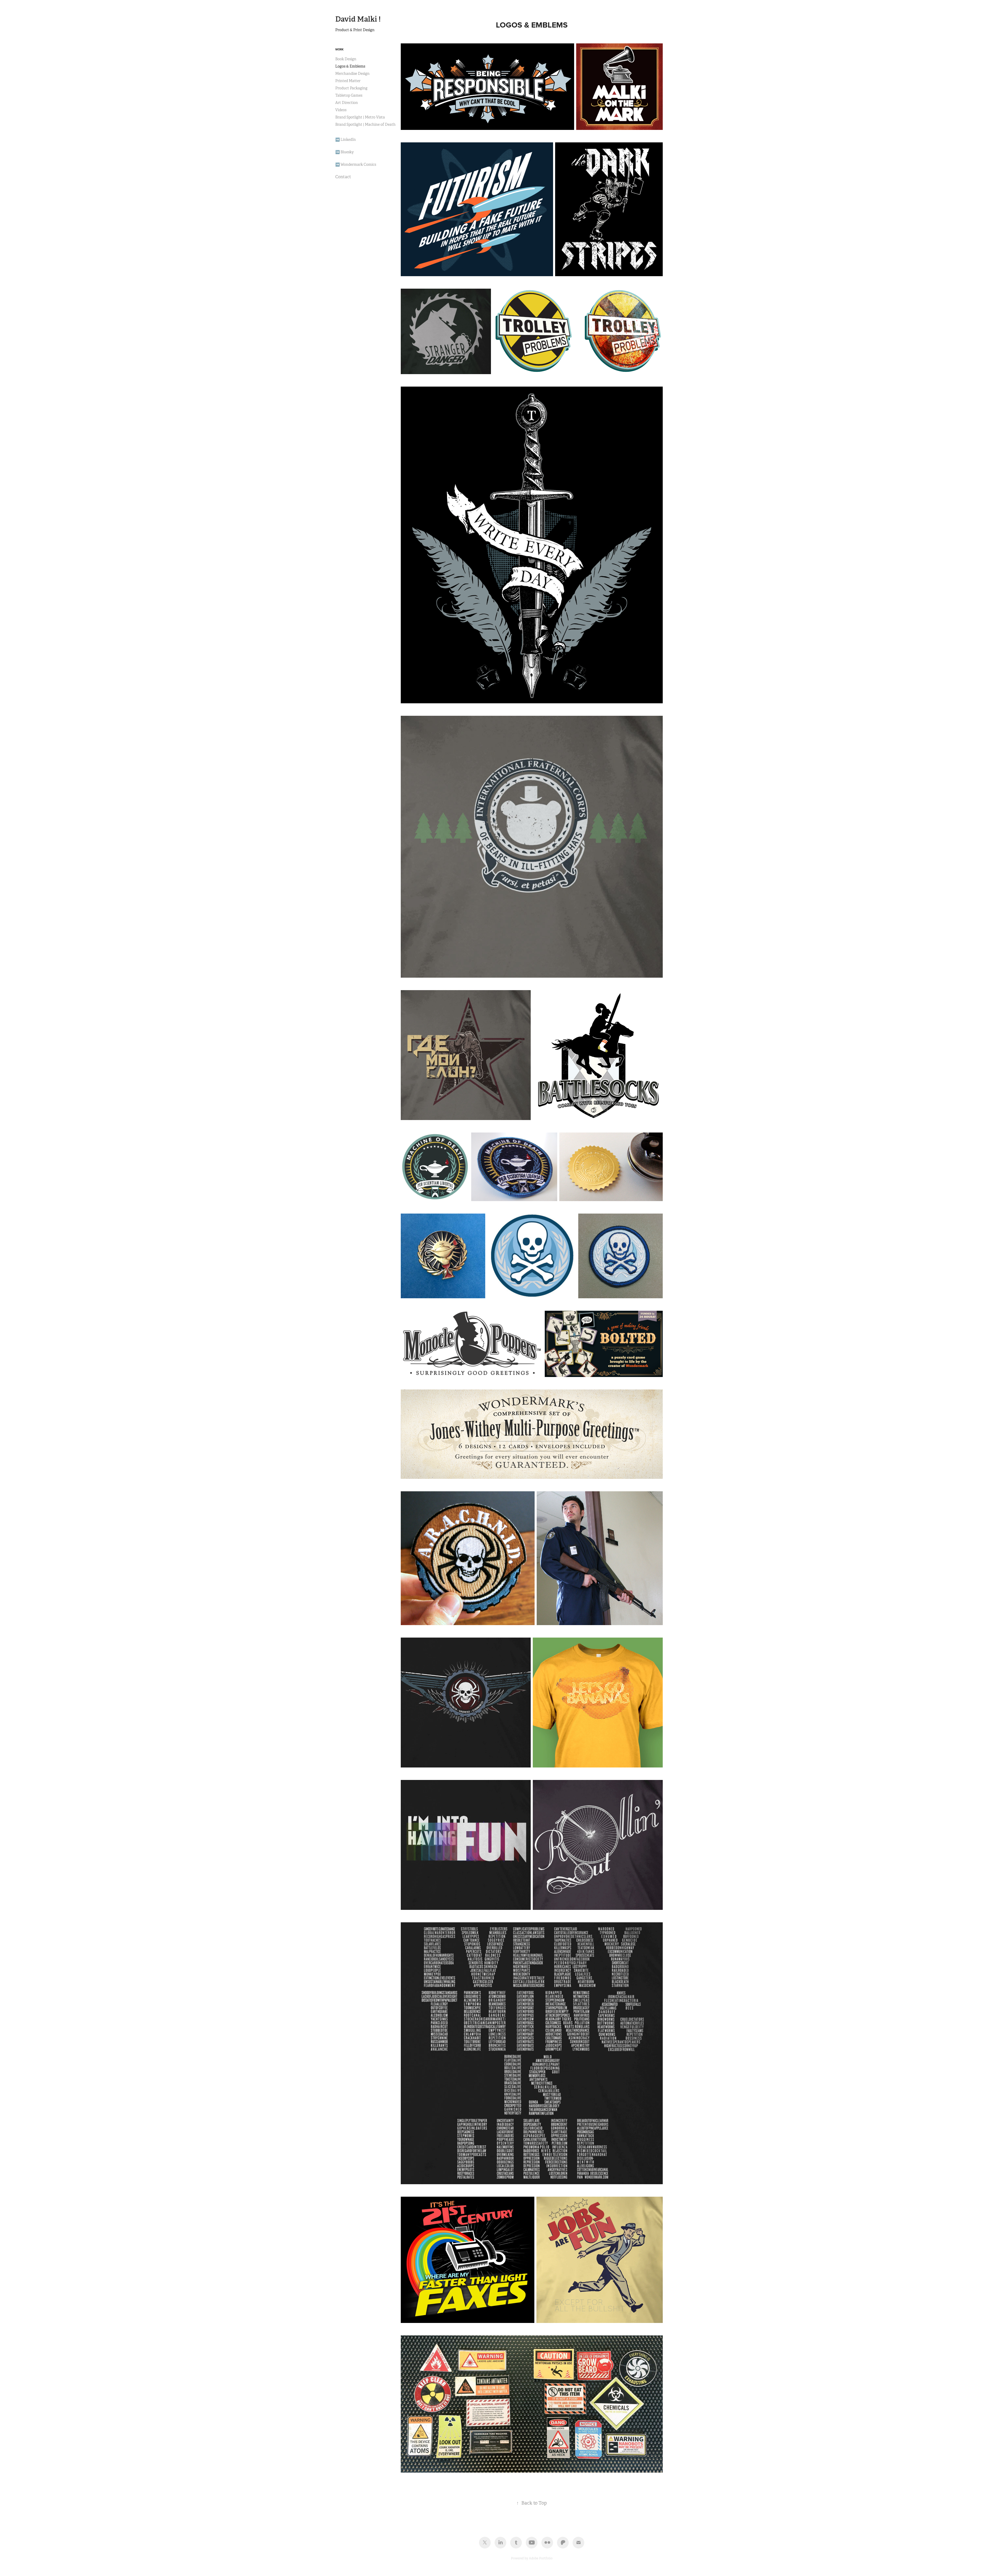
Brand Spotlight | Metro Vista (360, 117)
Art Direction (347, 103)
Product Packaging (351, 88)
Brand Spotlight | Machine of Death (365, 124)
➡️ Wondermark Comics (356, 164)
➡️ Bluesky (344, 152)
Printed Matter (348, 81)
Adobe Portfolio (541, 2558)
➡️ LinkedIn (346, 140)
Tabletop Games (349, 95)
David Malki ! (358, 19)
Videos (341, 110)
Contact (343, 177)
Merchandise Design (352, 74)
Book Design (346, 59)
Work (339, 49)
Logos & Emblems (350, 66)
